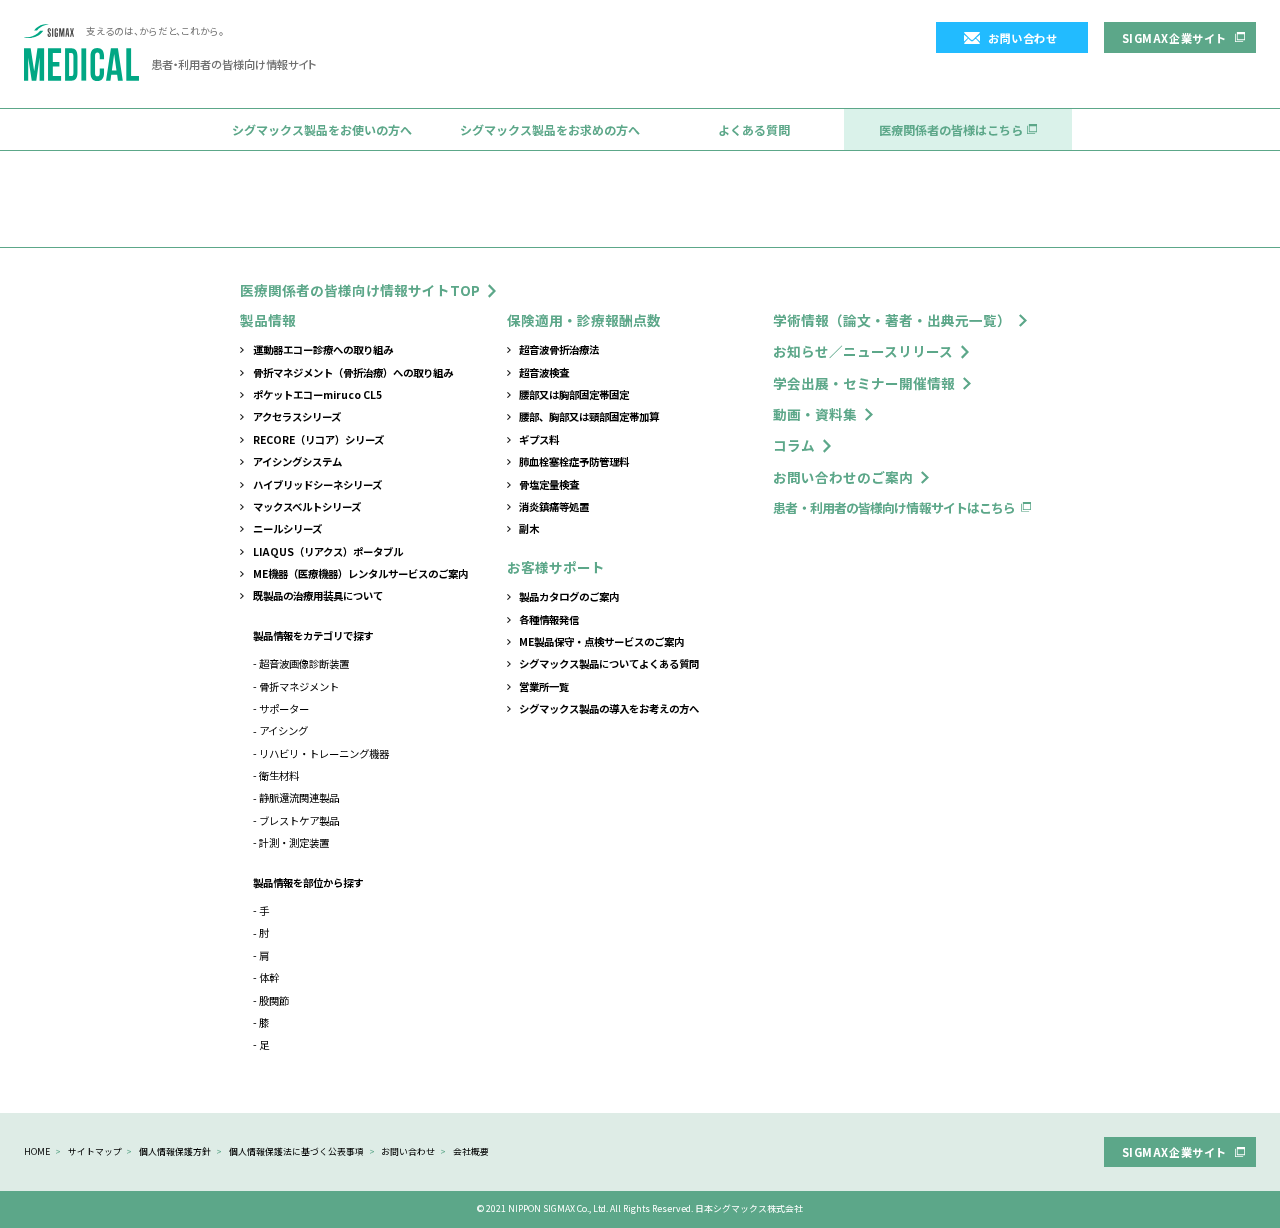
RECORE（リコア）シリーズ (318, 439)
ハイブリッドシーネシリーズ (317, 484)
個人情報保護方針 (175, 1151)
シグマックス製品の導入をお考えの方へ (609, 708)
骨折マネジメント (299, 686)
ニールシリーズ (287, 528)
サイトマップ (95, 1151)
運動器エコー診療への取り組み (323, 349)
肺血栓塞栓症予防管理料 (574, 461)
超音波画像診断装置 (304, 663)
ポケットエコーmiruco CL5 (317, 394)
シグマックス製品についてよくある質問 (609, 663)
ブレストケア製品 (299, 820)
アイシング (283, 730)
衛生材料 (279, 775)
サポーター (284, 708)
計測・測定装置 (294, 842)
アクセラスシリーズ (297, 416)
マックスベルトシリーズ (307, 506)
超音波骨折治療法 (559, 349)
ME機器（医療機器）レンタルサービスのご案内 (360, 573)
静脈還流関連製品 (299, 797)
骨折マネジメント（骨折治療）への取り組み (353, 372)
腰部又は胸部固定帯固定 (574, 394)
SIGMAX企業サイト (1174, 38)
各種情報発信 (549, 619)
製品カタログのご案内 (569, 596)
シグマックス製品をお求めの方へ (550, 129)
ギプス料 (539, 439)
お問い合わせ (1022, 38)
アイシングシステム (297, 461)
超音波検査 (544, 372)
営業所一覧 (544, 686)
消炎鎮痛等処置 (554, 506)
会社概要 (471, 1151)
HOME (37, 1151)
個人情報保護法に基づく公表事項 (296, 1151)
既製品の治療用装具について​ (318, 595)
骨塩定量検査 (549, 484)
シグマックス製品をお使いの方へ (322, 129)
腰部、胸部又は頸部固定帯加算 (589, 416)
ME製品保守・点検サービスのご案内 (601, 641)
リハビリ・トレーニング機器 (324, 753)
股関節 (274, 1000)
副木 (529, 528)
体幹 (269, 977)
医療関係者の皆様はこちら (951, 129)
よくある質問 (754, 129)
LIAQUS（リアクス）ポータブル (328, 551)
